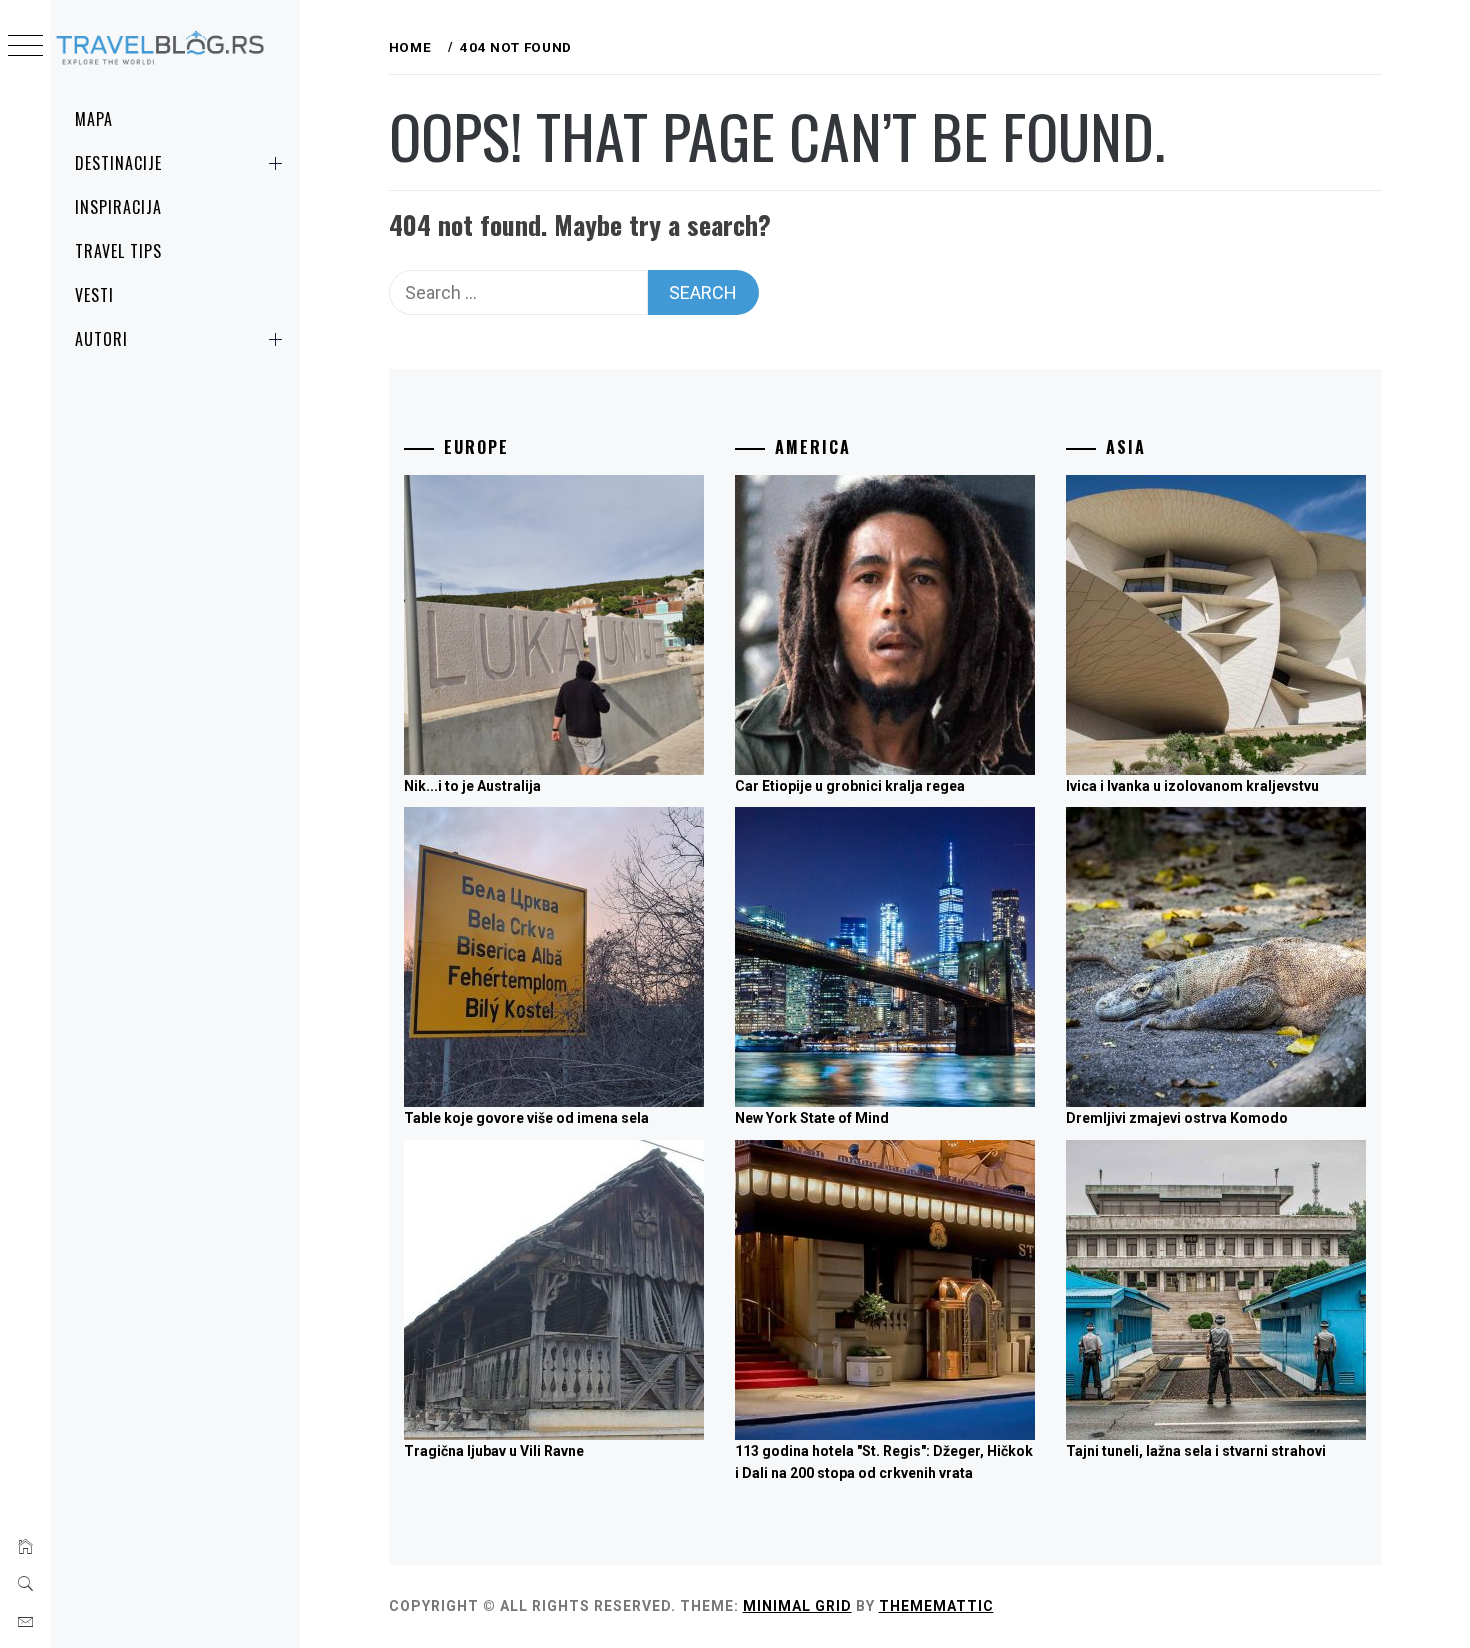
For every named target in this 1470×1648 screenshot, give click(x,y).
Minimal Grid (797, 1606)
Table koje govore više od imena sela (526, 1118)
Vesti (94, 295)
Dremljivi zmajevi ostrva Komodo (1177, 1118)
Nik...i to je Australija (472, 786)
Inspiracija (118, 207)
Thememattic (936, 1606)
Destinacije (118, 163)
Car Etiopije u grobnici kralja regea (850, 786)
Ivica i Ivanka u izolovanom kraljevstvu (1192, 786)
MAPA (94, 119)
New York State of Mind (812, 1118)
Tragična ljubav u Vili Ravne (494, 1451)
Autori (101, 339)
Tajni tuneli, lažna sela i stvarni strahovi (1196, 1451)
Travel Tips (118, 251)
